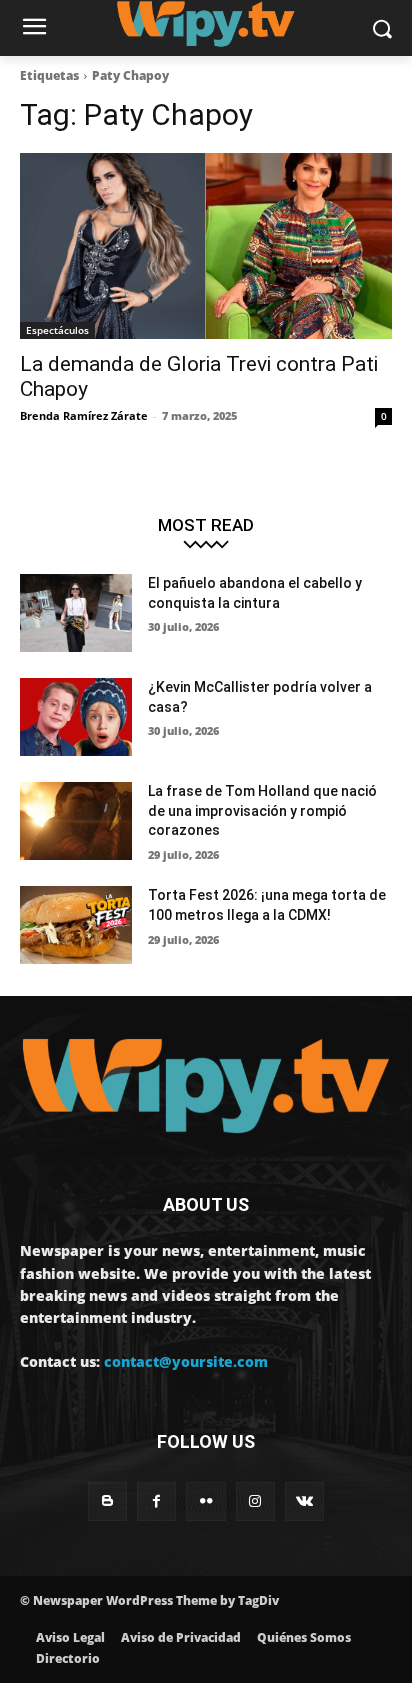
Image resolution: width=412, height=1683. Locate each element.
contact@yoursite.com (186, 1361)
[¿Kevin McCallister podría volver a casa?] (76, 717)
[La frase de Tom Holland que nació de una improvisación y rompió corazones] (76, 821)
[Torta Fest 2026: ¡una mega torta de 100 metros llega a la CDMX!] (76, 925)
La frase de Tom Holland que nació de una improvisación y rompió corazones (262, 810)
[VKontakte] (304, 1501)
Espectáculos (57, 330)
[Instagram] (255, 1501)
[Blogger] (107, 1501)
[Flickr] (205, 1501)
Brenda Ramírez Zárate (84, 415)
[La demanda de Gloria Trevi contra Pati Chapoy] (206, 246)
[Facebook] (156, 1501)
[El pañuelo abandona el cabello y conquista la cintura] (76, 613)
